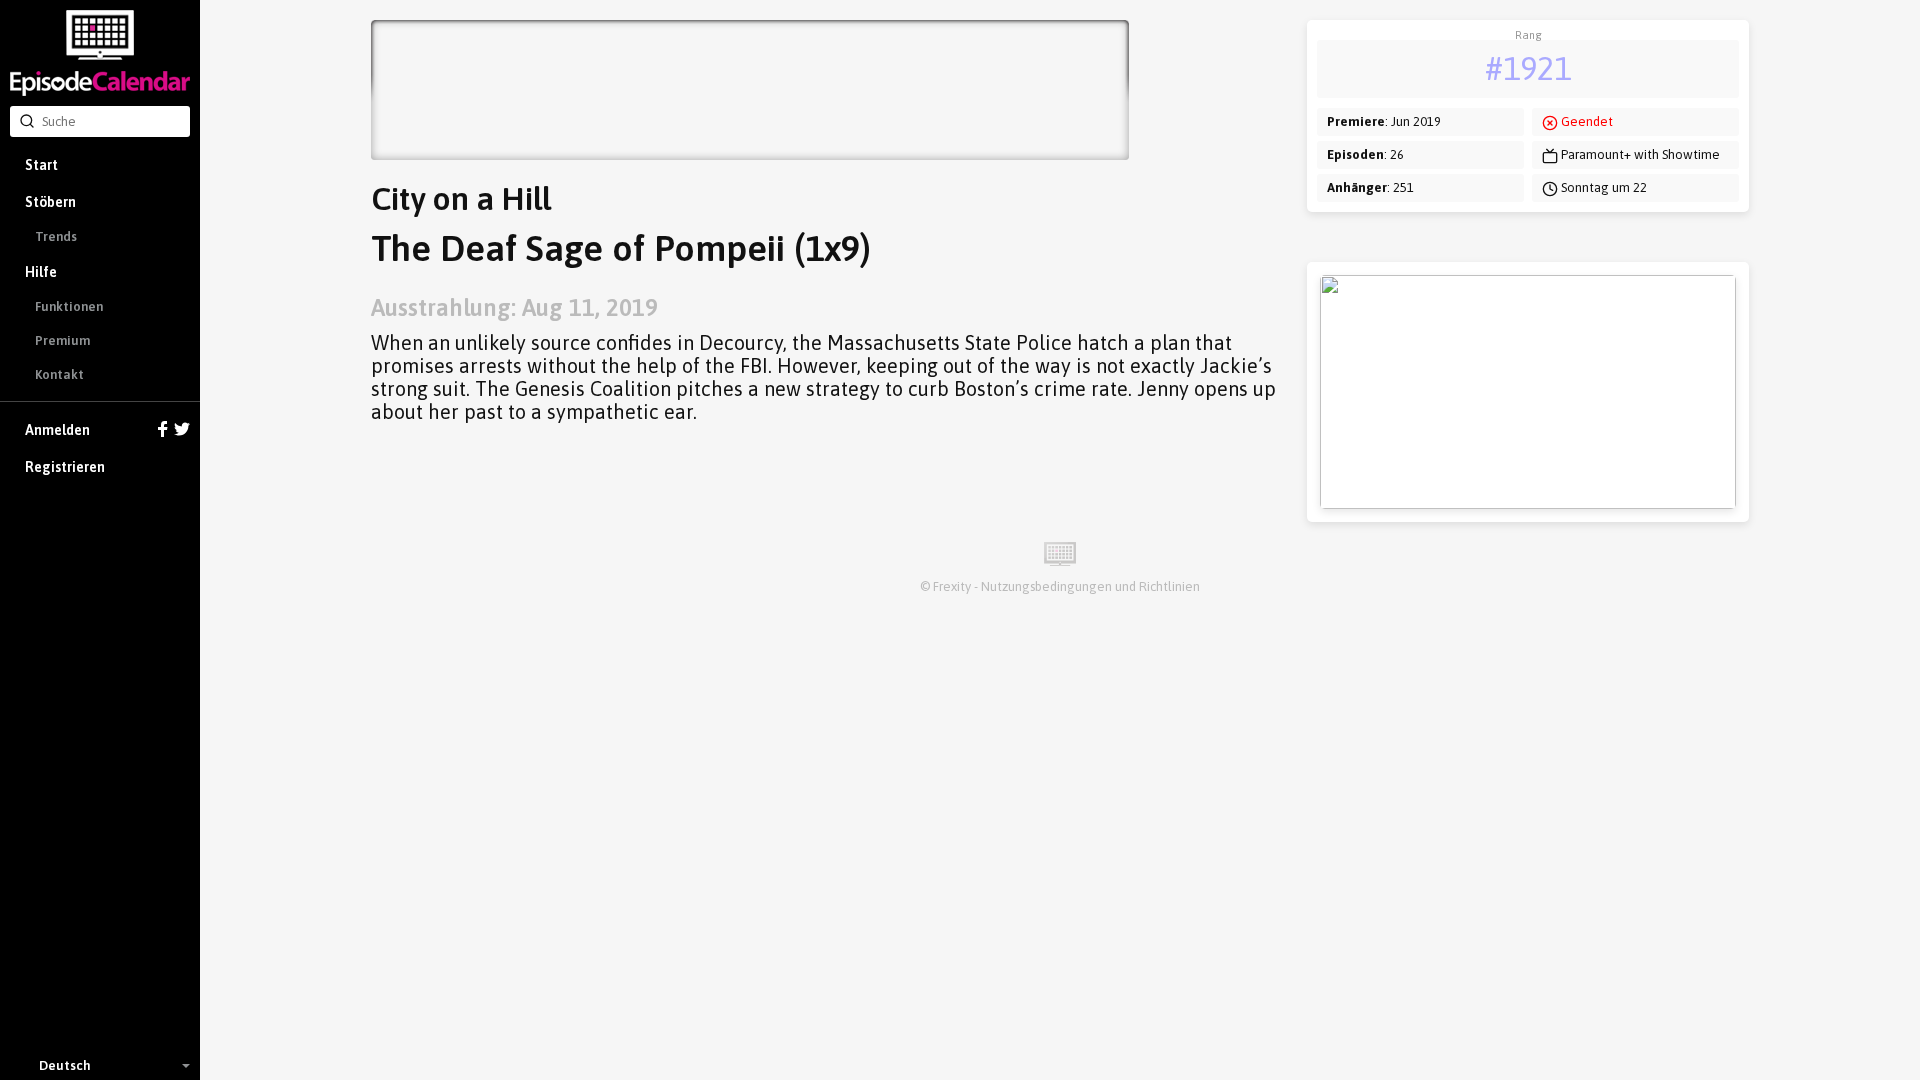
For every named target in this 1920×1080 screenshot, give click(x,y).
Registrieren (65, 467)
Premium (62, 340)
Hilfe (41, 272)
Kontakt (59, 374)
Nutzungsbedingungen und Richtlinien (1090, 586)
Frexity (952, 586)
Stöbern (50, 202)
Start (41, 165)
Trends (56, 236)
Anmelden (57, 430)
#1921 (1528, 68)
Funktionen (69, 306)
